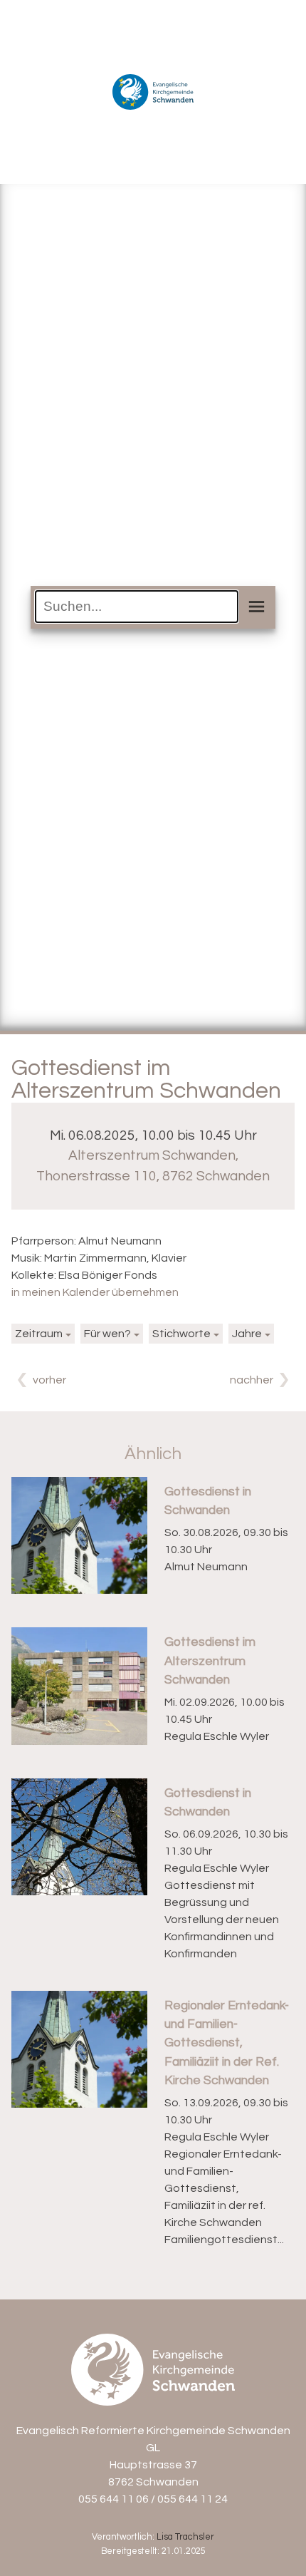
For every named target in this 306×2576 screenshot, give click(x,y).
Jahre (247, 1334)
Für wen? (107, 1334)
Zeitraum (39, 1334)
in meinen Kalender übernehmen (95, 1292)
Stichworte (181, 1334)
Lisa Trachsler (185, 2537)
